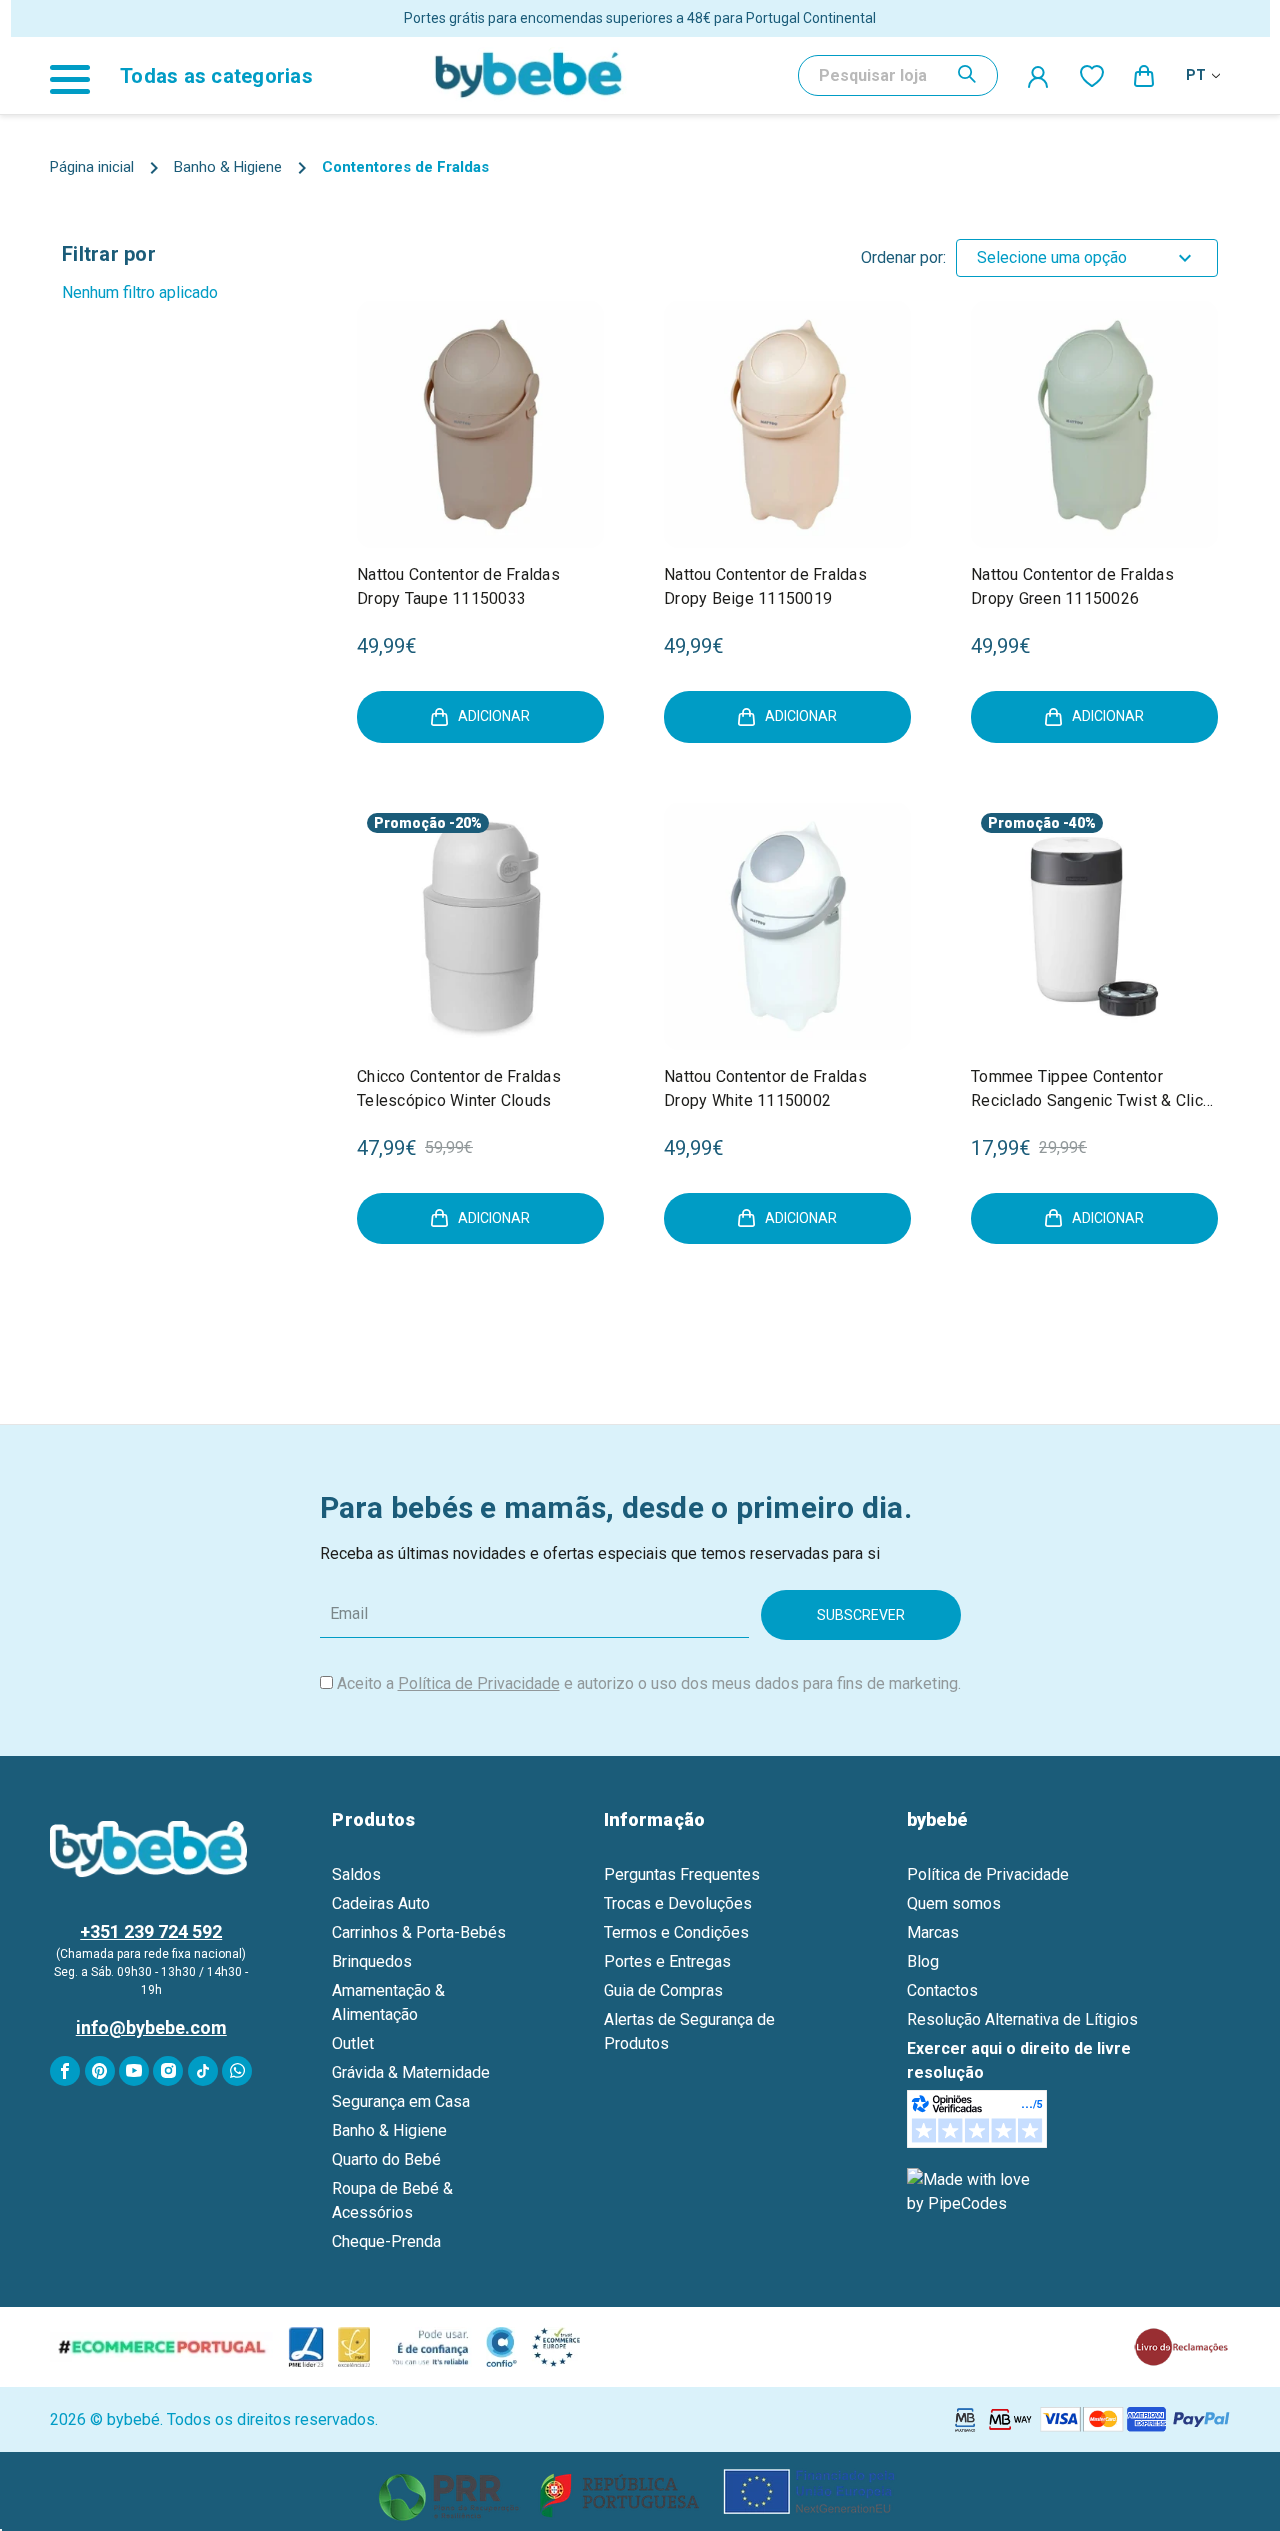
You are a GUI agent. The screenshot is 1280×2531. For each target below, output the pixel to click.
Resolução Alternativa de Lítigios (1022, 2019)
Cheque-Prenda (386, 2241)
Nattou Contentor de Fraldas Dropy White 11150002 (765, 1088)
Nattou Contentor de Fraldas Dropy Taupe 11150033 (458, 586)
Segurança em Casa (401, 2101)
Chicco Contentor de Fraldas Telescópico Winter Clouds (459, 1088)
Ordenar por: (903, 257)
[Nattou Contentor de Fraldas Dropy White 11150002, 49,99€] (787, 926)
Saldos (356, 1874)
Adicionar (494, 716)
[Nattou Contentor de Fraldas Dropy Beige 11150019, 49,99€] (787, 424)
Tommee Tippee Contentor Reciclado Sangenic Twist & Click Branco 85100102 (1091, 1090)
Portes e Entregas (667, 1961)
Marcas (933, 1932)
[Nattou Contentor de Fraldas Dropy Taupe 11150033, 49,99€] (480, 424)
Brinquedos (372, 1961)
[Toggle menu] (80, 75)
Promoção (410, 823)
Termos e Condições (676, 1932)
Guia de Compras (663, 1990)
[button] (640, 2491)
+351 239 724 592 (151, 1931)
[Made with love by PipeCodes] (972, 2191)
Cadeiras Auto (381, 1903)
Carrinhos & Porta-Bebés (419, 1932)
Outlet (353, 2043)
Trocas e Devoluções (678, 1903)
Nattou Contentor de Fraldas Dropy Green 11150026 (1072, 586)
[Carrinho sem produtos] (1145, 75)
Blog (923, 1961)
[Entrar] (1039, 76)
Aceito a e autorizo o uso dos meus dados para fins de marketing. (649, 1683)
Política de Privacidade (479, 1683)
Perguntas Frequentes (682, 1874)
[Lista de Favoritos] (1092, 75)
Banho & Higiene (389, 2130)
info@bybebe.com (151, 2027)
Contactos (942, 1990)
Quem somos (954, 1903)
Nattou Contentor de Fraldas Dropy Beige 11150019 (765, 586)
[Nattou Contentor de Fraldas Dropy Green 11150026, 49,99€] (1094, 424)
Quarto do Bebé (386, 2159)
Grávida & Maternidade (411, 2072)
